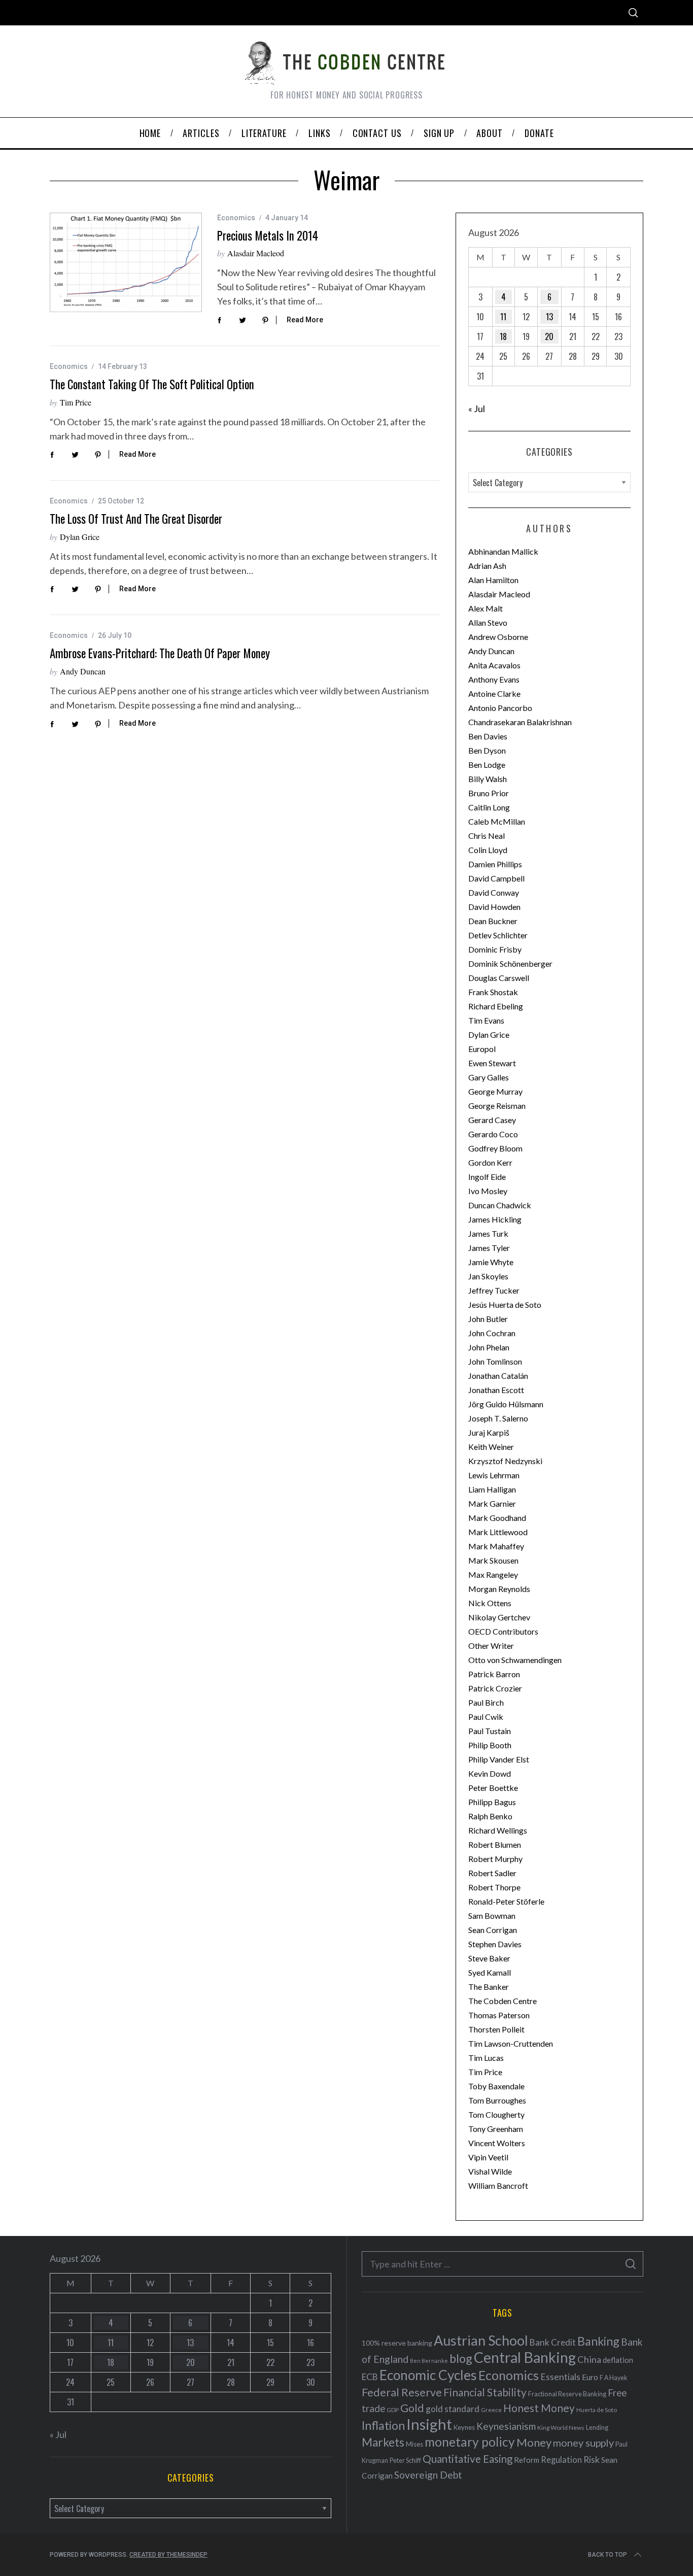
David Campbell (496, 878)
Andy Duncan (83, 671)
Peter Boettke (493, 1788)
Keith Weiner (491, 1447)
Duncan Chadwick (500, 1205)
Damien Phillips (495, 864)
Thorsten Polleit (496, 2029)
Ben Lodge (487, 765)
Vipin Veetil (488, 2157)
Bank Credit (553, 2342)
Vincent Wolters (497, 2143)
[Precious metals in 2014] (126, 262)
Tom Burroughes (497, 2100)
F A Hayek (613, 2378)
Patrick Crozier (495, 1688)
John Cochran (492, 1333)
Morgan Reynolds (499, 1589)
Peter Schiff (405, 2460)
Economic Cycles (428, 2375)
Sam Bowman (492, 1916)
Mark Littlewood (498, 1532)
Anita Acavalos (494, 665)
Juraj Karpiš (489, 1432)
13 (549, 317)
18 (503, 336)
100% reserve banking (397, 2343)
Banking (598, 2341)
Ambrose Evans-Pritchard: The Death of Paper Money (160, 653)
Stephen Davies (495, 1944)
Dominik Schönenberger (510, 963)
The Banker (489, 1987)
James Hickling (495, 1219)
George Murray (495, 1091)
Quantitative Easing (467, 2459)
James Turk (488, 1233)
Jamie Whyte (491, 1262)
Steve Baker (489, 1958)
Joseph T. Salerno (498, 1418)
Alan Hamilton (493, 580)
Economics (236, 218)
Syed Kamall (490, 1972)
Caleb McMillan (497, 821)
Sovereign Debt (428, 2475)
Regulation (561, 2460)
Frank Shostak (493, 992)
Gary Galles (489, 1077)
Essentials (560, 2377)
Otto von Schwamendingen (515, 1660)
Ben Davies (488, 736)
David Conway (494, 892)
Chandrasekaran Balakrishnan (520, 722)
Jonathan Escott (496, 1390)
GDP (393, 2410)
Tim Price (76, 402)
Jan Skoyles (488, 1276)
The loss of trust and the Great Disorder (136, 519)
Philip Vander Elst (499, 1759)
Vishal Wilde (490, 2171)
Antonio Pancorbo (500, 708)
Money (534, 2442)
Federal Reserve (402, 2392)
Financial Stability (485, 2392)
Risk (592, 2459)
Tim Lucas (486, 2058)
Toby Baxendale (496, 2086)
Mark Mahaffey (496, 1546)
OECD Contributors (503, 1631)
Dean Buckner (493, 921)
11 (503, 317)
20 (549, 336)
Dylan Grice (80, 537)
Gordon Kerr (490, 1162)
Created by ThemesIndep (168, 2555)
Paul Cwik (486, 1717)
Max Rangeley (493, 1574)
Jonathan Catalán (498, 1376)
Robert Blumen (495, 1844)
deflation (618, 2360)
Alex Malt (486, 608)
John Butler (488, 1319)
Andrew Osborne (498, 637)
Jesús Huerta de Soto (505, 1304)
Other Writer (491, 1646)
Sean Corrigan (493, 1930)
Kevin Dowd (490, 1773)
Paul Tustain (490, 1731)
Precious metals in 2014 (268, 235)
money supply (583, 2443)
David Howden (494, 907)
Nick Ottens (490, 1603)
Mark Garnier (492, 1503)
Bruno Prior (489, 793)
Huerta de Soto (597, 2410)
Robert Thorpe (494, 1887)
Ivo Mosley (488, 1191)
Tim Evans (486, 1020)
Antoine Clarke (494, 693)
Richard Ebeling (496, 1006)
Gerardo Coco (493, 1134)
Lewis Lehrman (494, 1475)
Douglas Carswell (499, 978)
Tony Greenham (496, 2129)
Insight (429, 2424)
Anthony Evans (494, 679)
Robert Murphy (495, 1859)
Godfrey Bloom (495, 1148)
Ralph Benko (490, 1816)
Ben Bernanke (429, 2361)
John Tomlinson (495, 1361)
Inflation (383, 2425)
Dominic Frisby (495, 949)
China (589, 2359)
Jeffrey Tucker (494, 1290)
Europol (482, 1049)
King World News (561, 2428)
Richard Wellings (498, 1830)
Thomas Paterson (499, 2015)
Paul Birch (486, 1702)
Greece (491, 2410)
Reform (527, 2460)
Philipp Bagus (492, 1802)
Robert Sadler (492, 1873)
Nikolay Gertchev (499, 1617)
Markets (383, 2442)
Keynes (464, 2427)
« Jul (477, 409)
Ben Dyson (487, 750)
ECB (370, 2377)
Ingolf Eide (487, 1177)
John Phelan (489, 1347)
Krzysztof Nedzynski (505, 1461)
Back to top (608, 2555)
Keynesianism (506, 2426)
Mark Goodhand (497, 1518)
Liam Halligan (492, 1489)
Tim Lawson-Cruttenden (511, 2043)
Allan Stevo (488, 622)
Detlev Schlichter (498, 935)
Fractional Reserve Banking (567, 2394)
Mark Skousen (493, 1560)
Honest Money (539, 2408)
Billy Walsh (488, 779)
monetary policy (470, 2442)
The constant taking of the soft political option (152, 384)
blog (461, 2358)
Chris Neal (487, 836)
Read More (305, 320)
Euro (590, 2377)
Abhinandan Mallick (503, 551)
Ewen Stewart (492, 1063)
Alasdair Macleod (256, 253)
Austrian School (481, 2340)
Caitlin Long (489, 807)
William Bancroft (498, 2185)
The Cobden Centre (503, 2001)
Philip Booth (490, 1745)
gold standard (453, 2409)
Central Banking (525, 2357)
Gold (412, 2408)
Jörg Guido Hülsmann (506, 1404)
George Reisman (497, 1106)
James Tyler (489, 1248)
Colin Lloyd (488, 850)
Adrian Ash (487, 566)
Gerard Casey (492, 1120)
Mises (414, 2444)
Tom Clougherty (496, 2114)
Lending (597, 2428)
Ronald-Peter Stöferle (506, 1901)
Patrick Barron (494, 1674)
